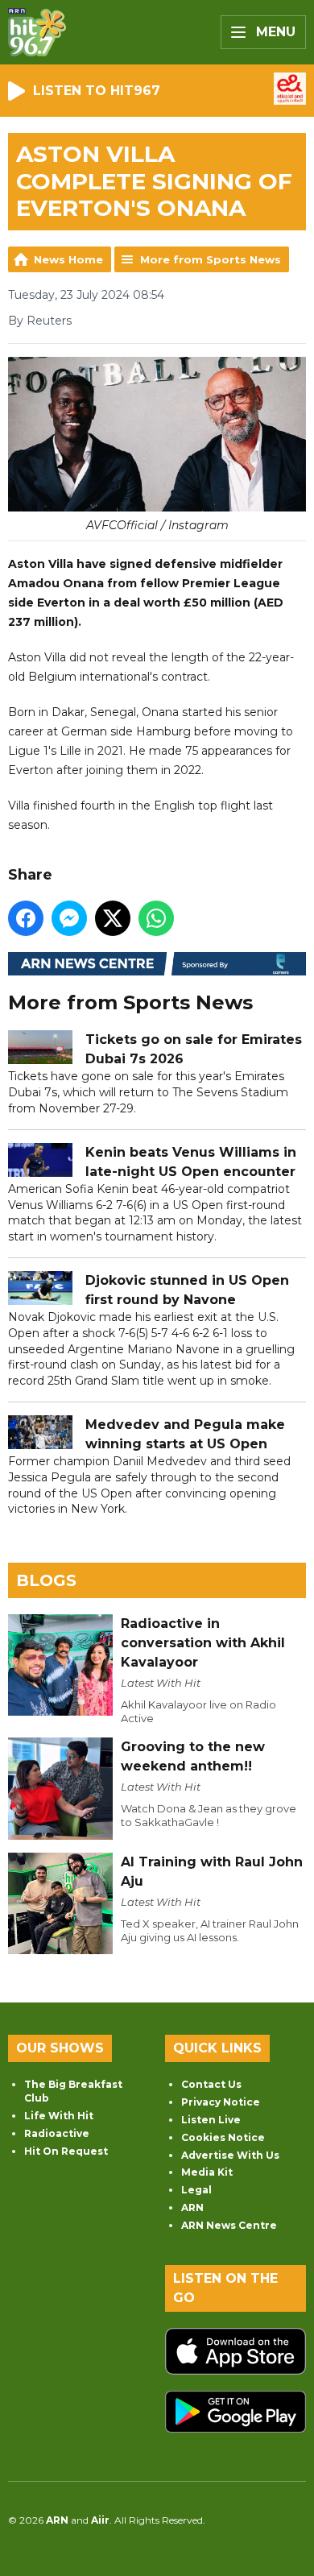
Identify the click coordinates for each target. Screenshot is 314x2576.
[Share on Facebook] (26, 918)
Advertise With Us (230, 2155)
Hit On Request (66, 2151)
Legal (196, 2190)
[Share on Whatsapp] (156, 918)
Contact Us (211, 2084)
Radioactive (57, 2133)
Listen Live (211, 2120)
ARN (192, 2207)
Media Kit (207, 2172)
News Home (68, 259)
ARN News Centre (229, 2225)
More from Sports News (211, 259)
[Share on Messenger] (69, 918)
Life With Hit (59, 2116)
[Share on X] (113, 918)
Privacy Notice (221, 2102)
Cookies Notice (223, 2137)
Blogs (46, 1580)
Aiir (100, 2520)
